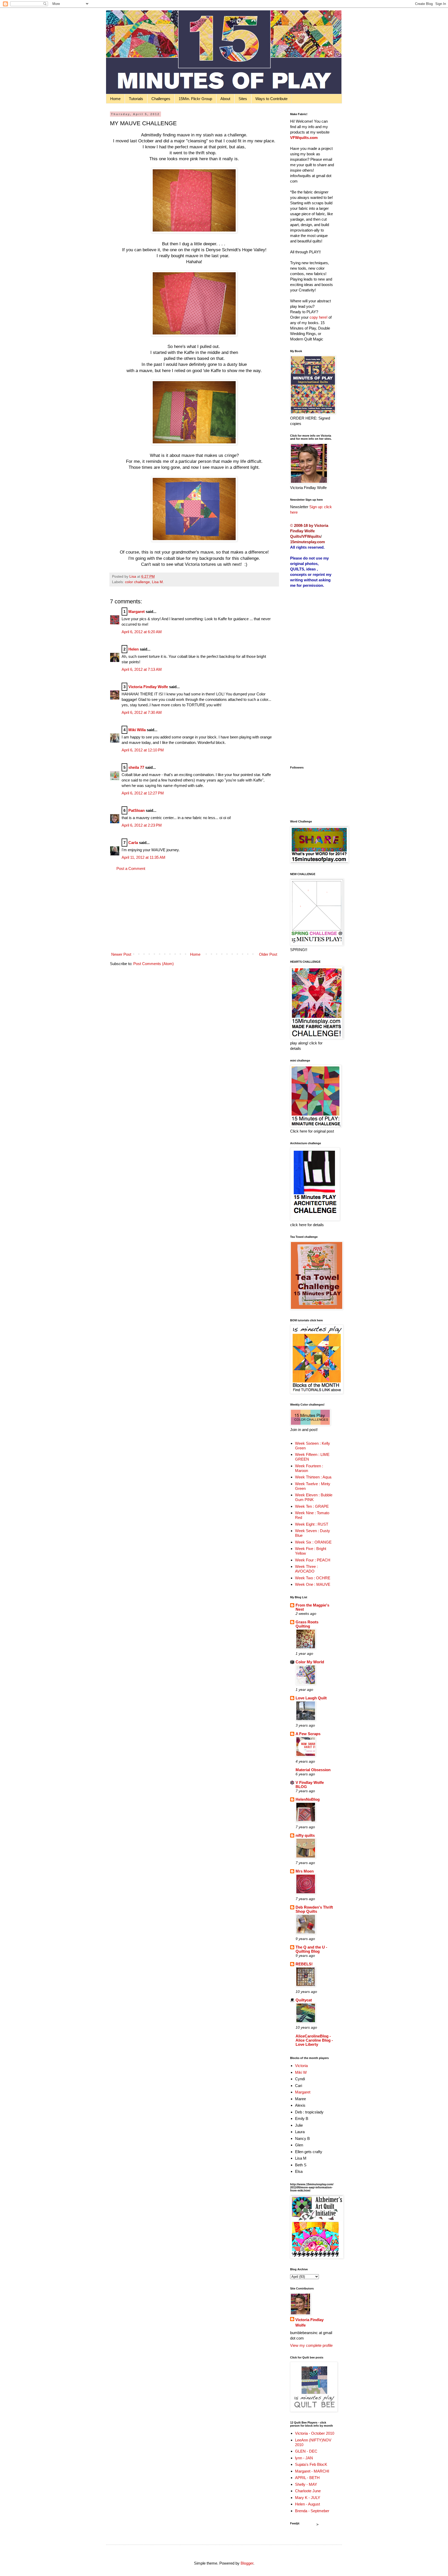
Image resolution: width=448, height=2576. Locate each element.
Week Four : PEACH (313, 1560)
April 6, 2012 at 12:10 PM (143, 750)
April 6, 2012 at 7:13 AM (142, 669)
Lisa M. (158, 582)
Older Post (268, 954)
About (225, 99)
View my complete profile (311, 2345)
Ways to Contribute (271, 99)
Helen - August (307, 2504)
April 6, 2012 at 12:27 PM (143, 793)
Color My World (310, 1662)
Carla (133, 843)
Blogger (247, 2563)
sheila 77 (136, 767)
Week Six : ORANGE (313, 1542)
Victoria (301, 2066)
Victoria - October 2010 (315, 2433)
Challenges (161, 99)
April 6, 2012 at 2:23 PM (142, 825)
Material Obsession (313, 1770)
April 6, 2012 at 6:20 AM (142, 632)
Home (115, 99)
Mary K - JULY (308, 2498)
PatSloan (136, 810)
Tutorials (136, 99)
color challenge (137, 582)
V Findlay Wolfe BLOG (310, 1785)
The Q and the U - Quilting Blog (311, 1949)
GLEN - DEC (306, 2451)
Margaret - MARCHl (312, 2471)
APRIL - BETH (307, 2478)
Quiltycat (304, 2000)
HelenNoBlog (308, 1799)
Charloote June (308, 2491)
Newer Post (121, 954)
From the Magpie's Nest (312, 1607)
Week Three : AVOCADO (306, 1569)
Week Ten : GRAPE (312, 1506)
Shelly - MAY (306, 2484)
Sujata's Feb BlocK (311, 2464)
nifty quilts (305, 1835)
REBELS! (304, 1964)
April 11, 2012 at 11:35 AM (143, 857)
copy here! (318, 317)
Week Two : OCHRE (313, 1578)
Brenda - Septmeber (312, 2511)
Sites (243, 99)
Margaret (136, 612)
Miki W (301, 2072)
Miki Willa (137, 730)
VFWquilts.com (304, 138)
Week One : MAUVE (313, 1584)
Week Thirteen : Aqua (313, 1477)
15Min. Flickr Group (195, 99)
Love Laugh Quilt (311, 1698)
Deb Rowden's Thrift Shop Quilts (314, 1909)
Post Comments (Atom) (153, 964)
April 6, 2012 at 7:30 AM (142, 712)
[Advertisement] (194, 911)
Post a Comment (131, 868)
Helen (134, 649)
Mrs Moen (305, 1871)
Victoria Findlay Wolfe (148, 687)
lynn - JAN (304, 2458)
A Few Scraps (308, 1734)
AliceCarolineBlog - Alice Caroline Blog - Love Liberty (314, 2040)
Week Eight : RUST (312, 1524)
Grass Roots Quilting (307, 1624)
